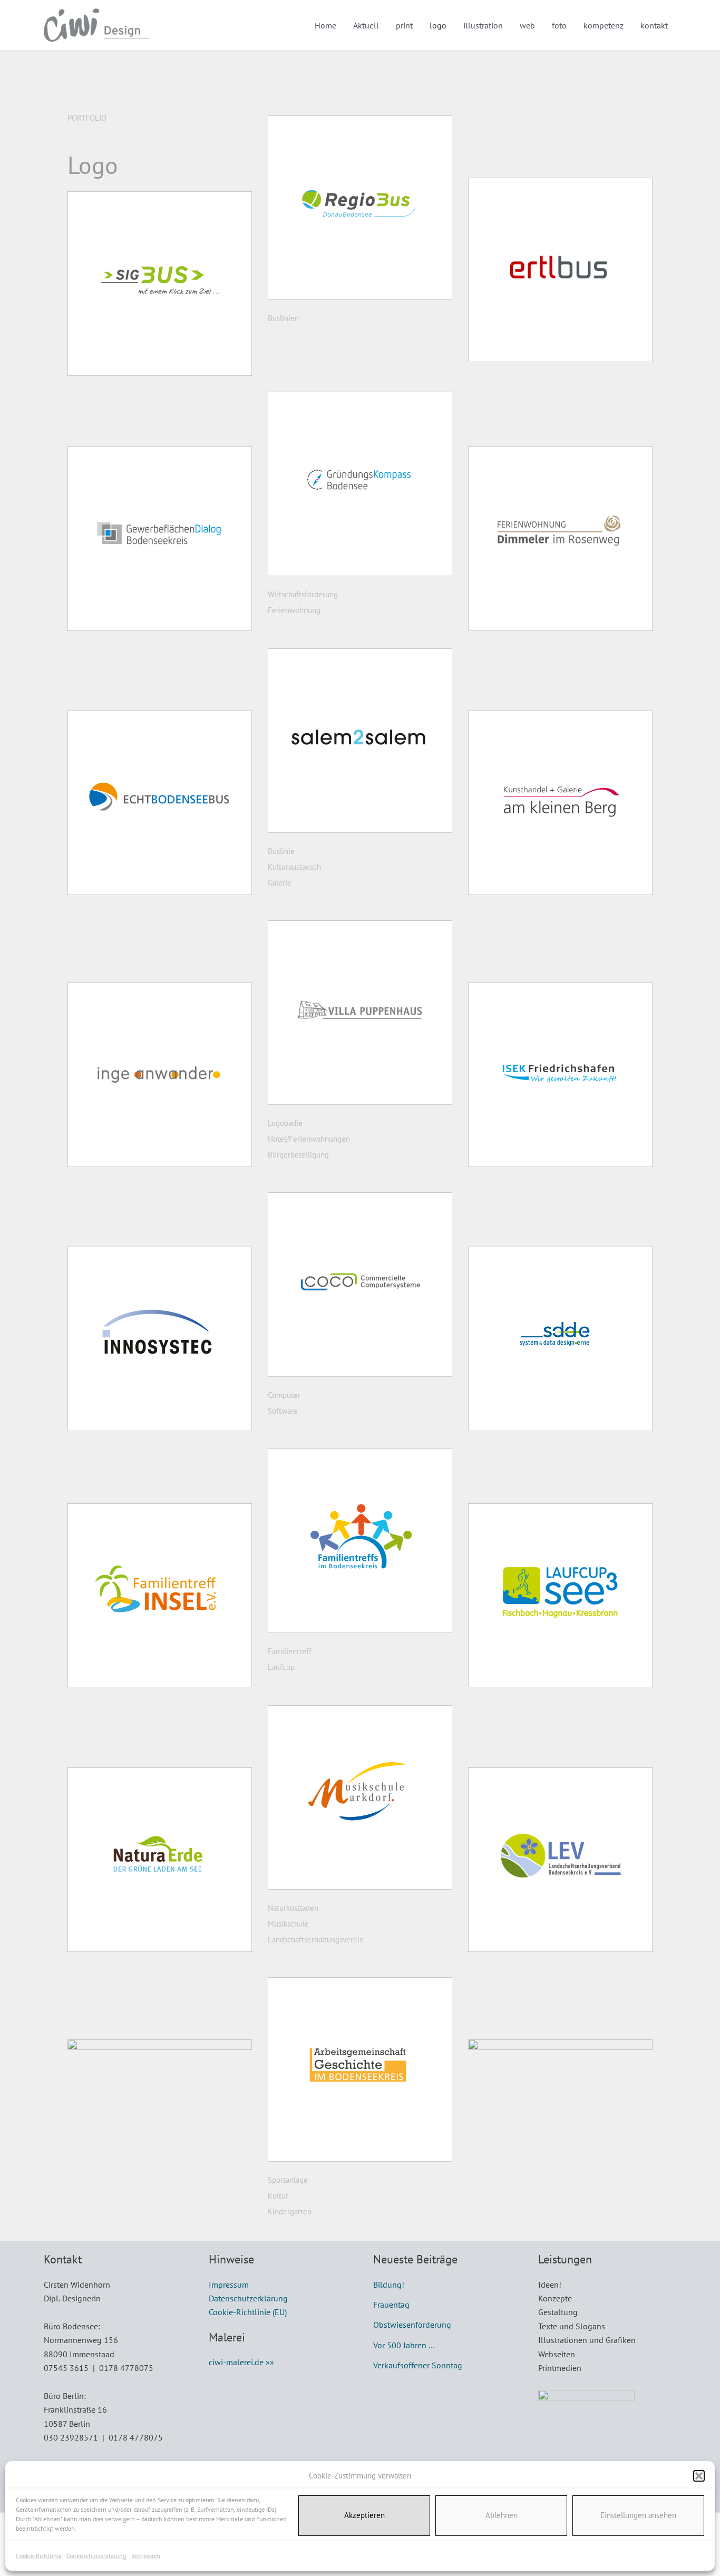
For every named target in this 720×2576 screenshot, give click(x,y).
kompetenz (604, 25)
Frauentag (391, 2305)
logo (438, 25)
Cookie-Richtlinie (39, 2556)
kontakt (654, 25)
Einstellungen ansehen (638, 2515)
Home (325, 25)
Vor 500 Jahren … (404, 2345)
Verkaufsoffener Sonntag (418, 2365)
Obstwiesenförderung (412, 2325)
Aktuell (366, 25)
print (404, 25)
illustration (483, 25)
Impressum (146, 2556)
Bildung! (389, 2285)
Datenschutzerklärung (96, 2556)
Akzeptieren (364, 2515)
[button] (699, 2476)
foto (559, 25)
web (527, 25)
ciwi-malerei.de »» (241, 2362)
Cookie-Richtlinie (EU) (248, 2312)
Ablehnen (502, 2515)
